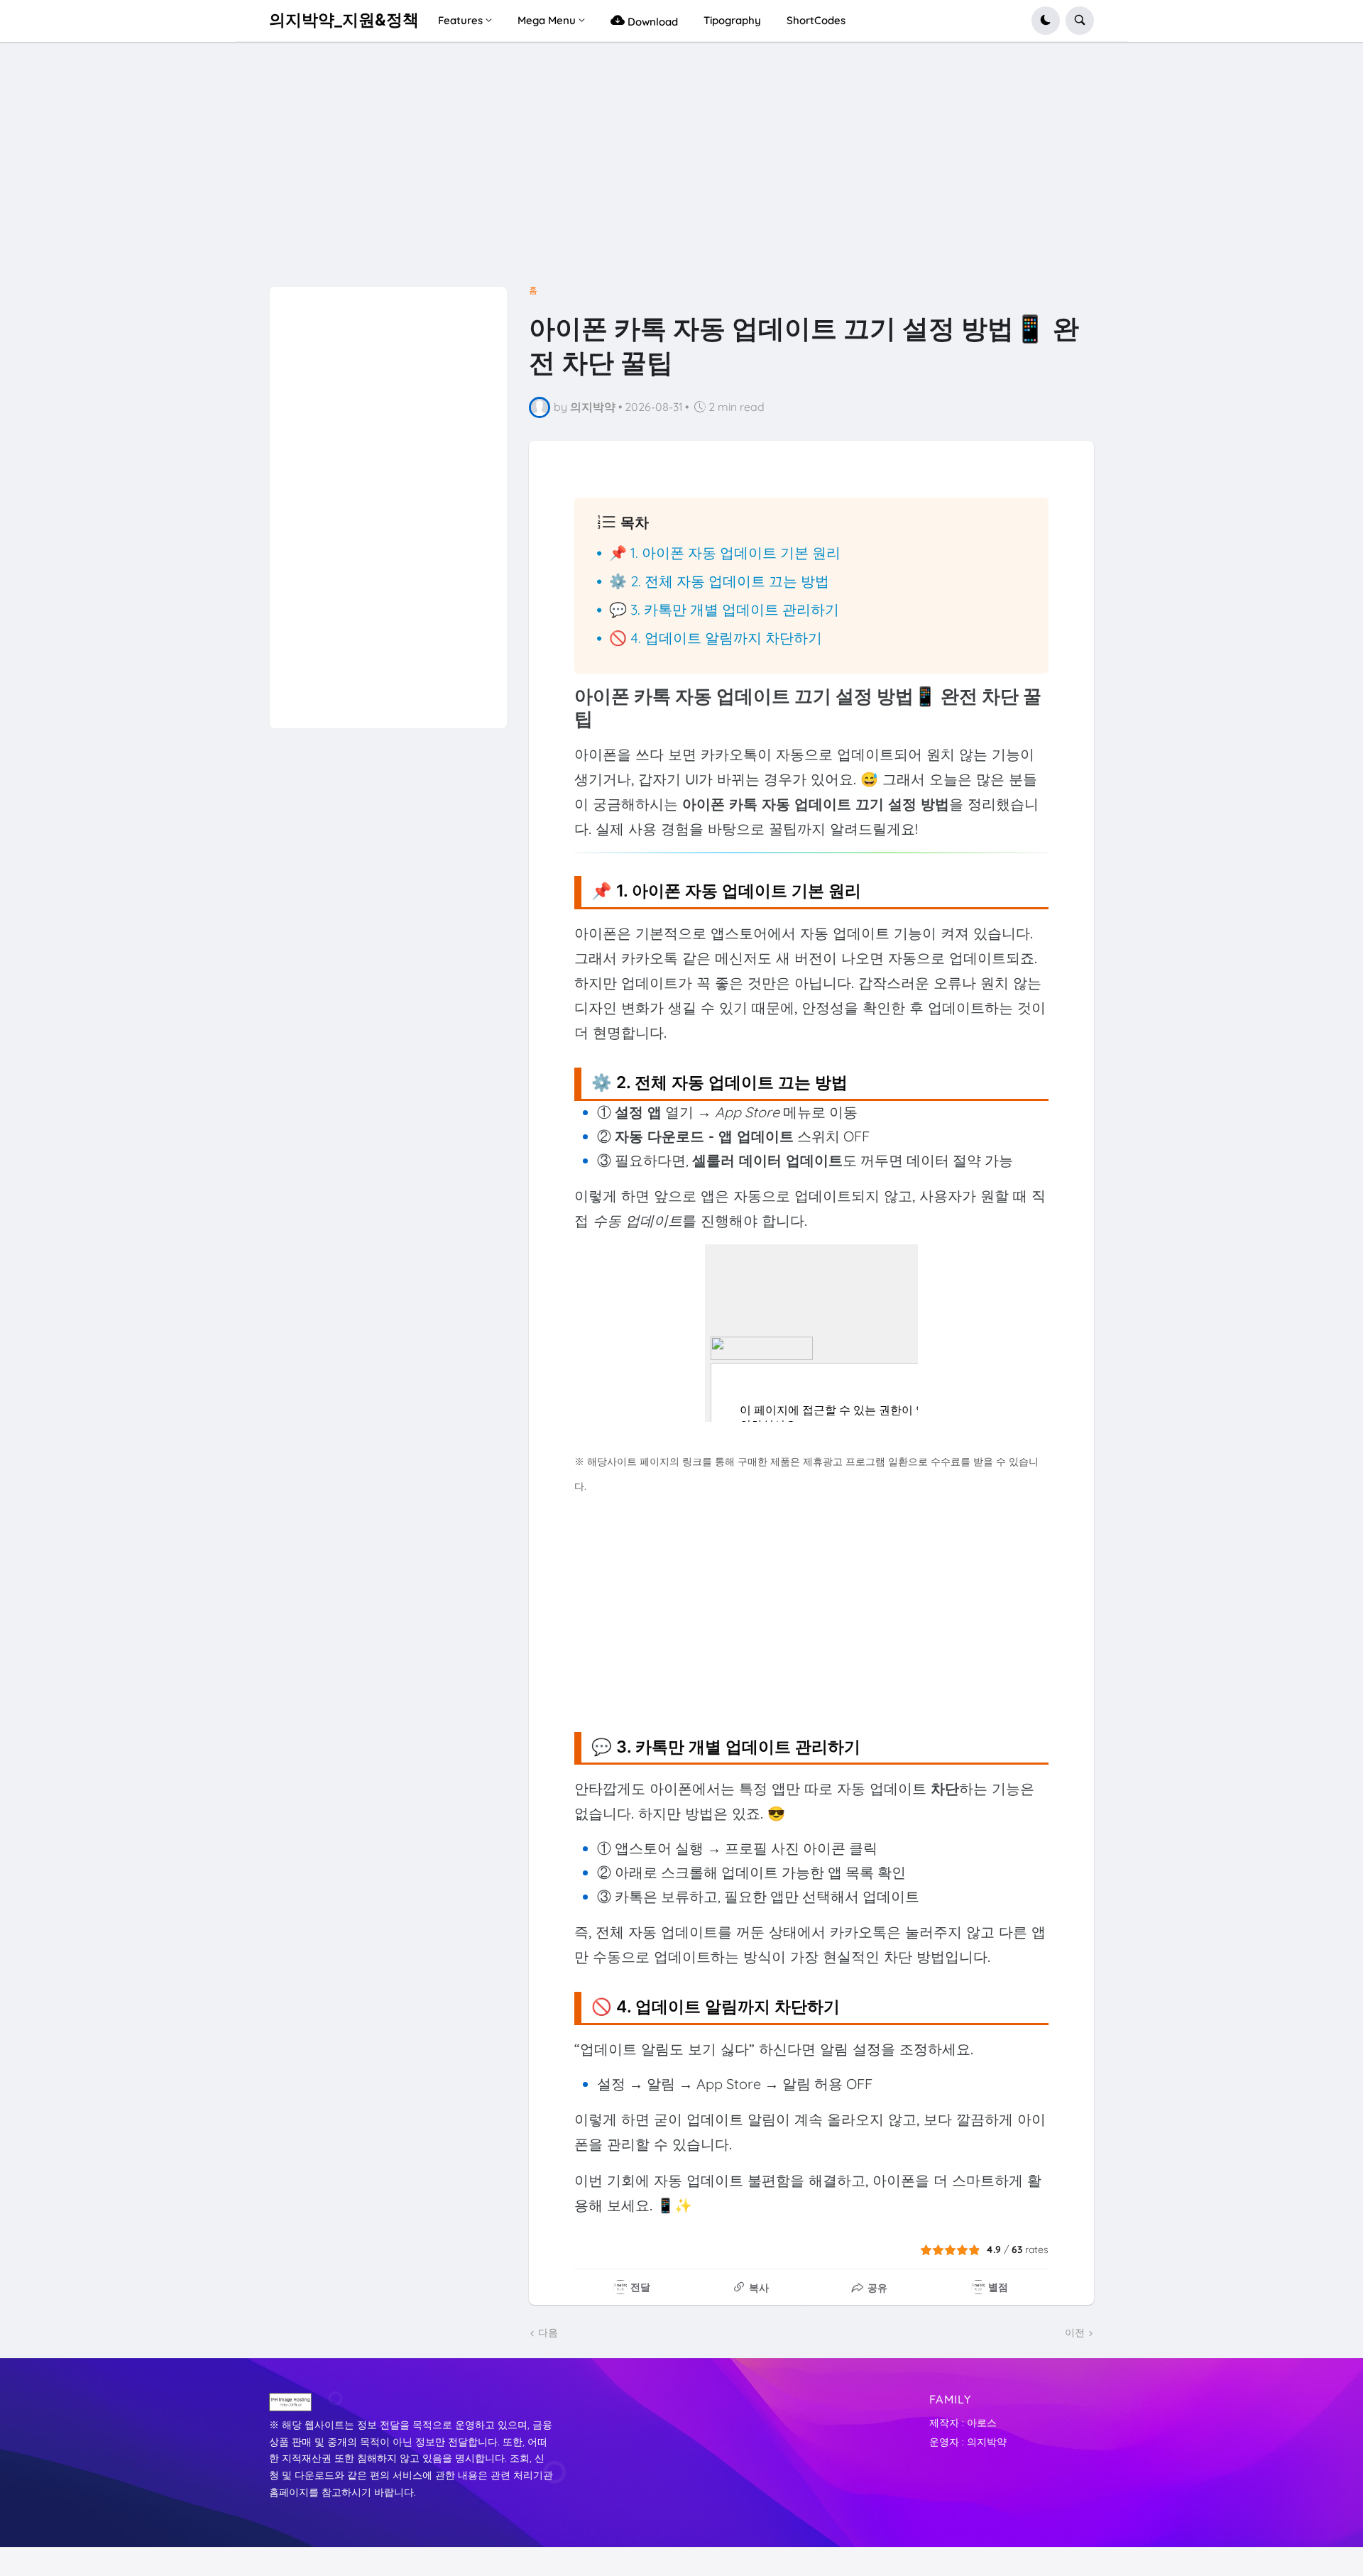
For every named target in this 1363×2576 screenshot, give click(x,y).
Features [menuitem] (460, 20)
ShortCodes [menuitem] (816, 20)
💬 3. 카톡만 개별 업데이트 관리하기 (724, 609)
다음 (548, 2333)
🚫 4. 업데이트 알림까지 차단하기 (716, 638)
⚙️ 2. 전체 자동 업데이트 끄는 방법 (719, 581)
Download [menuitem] (651, 22)
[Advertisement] (681, 170)
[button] (1046, 21)
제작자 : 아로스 (963, 2423)
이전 (1075, 2333)
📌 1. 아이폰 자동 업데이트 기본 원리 (725, 553)
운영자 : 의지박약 (968, 2442)
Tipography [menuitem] (732, 20)
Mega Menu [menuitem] (547, 20)
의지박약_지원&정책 (344, 20)
